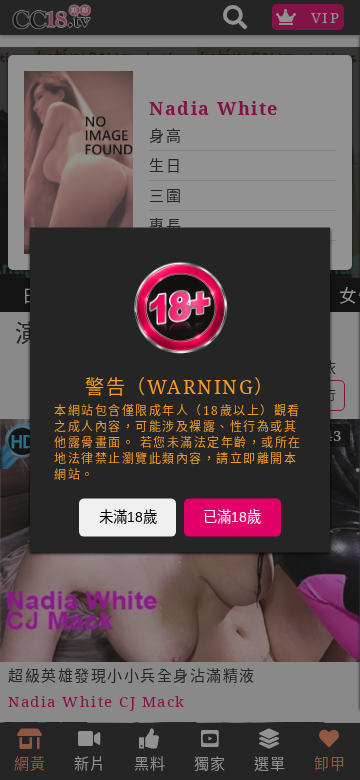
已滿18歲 (232, 517)
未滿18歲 (128, 517)
